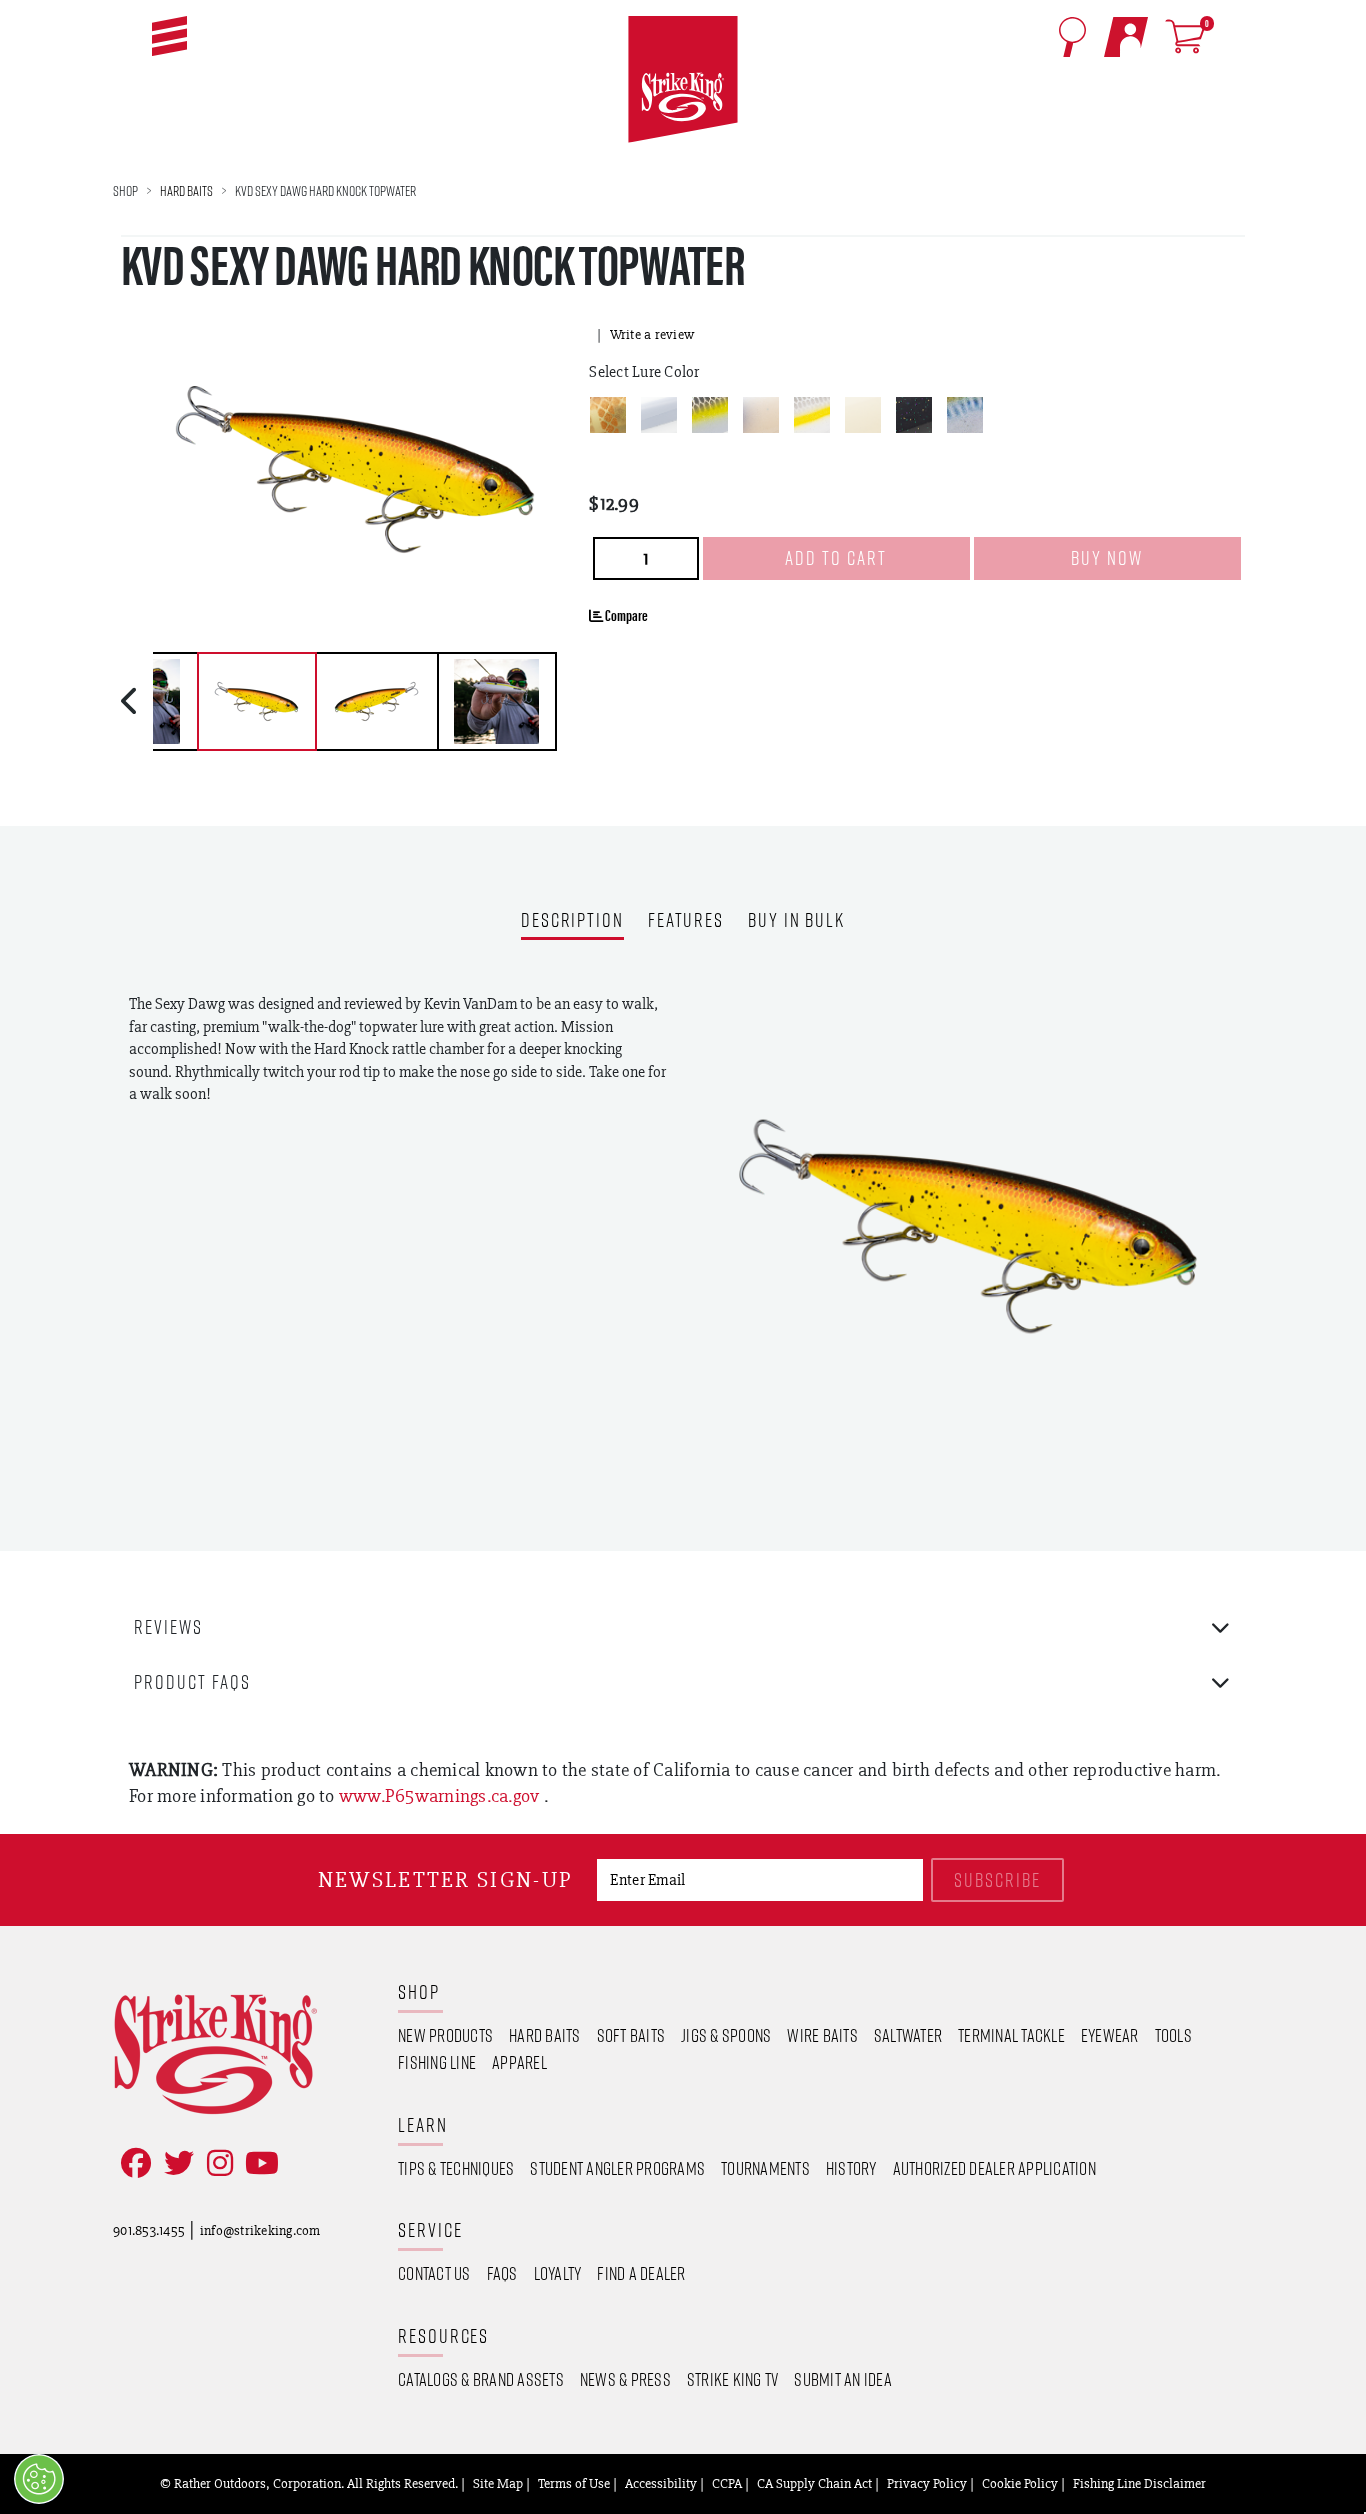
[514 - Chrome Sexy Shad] (710, 415)
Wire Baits (822, 2035)
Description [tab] (572, 921)
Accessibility (661, 2483)
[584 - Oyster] (761, 415)
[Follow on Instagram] (216, 2163)
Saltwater (908, 2035)
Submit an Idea (843, 2379)
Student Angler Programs (617, 2168)
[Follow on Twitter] (175, 2163)
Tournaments (765, 2168)
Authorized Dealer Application (994, 2168)
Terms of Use (574, 2483)
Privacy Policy (927, 2483)
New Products (445, 2035)
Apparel (519, 2062)
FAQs (502, 2273)
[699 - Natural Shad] (965, 415)
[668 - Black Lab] (914, 415)
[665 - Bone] (863, 415)
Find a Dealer (641, 2273)
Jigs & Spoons (726, 2035)
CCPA (727, 2483)
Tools (1173, 2035)
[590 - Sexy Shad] (812, 415)
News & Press (625, 2379)
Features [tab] (686, 921)
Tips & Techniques (456, 2168)
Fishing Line (437, 2062)
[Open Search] (1072, 37)
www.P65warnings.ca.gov (441, 1795)
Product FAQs (192, 1681)
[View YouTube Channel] (258, 2163)
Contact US (434, 2273)
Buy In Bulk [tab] (796, 921)
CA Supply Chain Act (814, 2483)
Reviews (168, 1626)
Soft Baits (631, 2035)
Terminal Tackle (1011, 2035)
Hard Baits (186, 190)
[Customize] (39, 2479)
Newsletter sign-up (445, 1879)
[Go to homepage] (683, 80)
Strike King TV (733, 2379)
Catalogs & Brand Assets (481, 2379)
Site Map (498, 2483)
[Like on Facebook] (132, 2163)
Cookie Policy (1020, 2483)
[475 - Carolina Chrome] (659, 415)
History (851, 2168)
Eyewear (1110, 2035)
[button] (169, 36)
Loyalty (558, 2273)
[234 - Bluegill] (608, 415)
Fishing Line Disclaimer (1139, 2483)
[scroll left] (131, 701)
